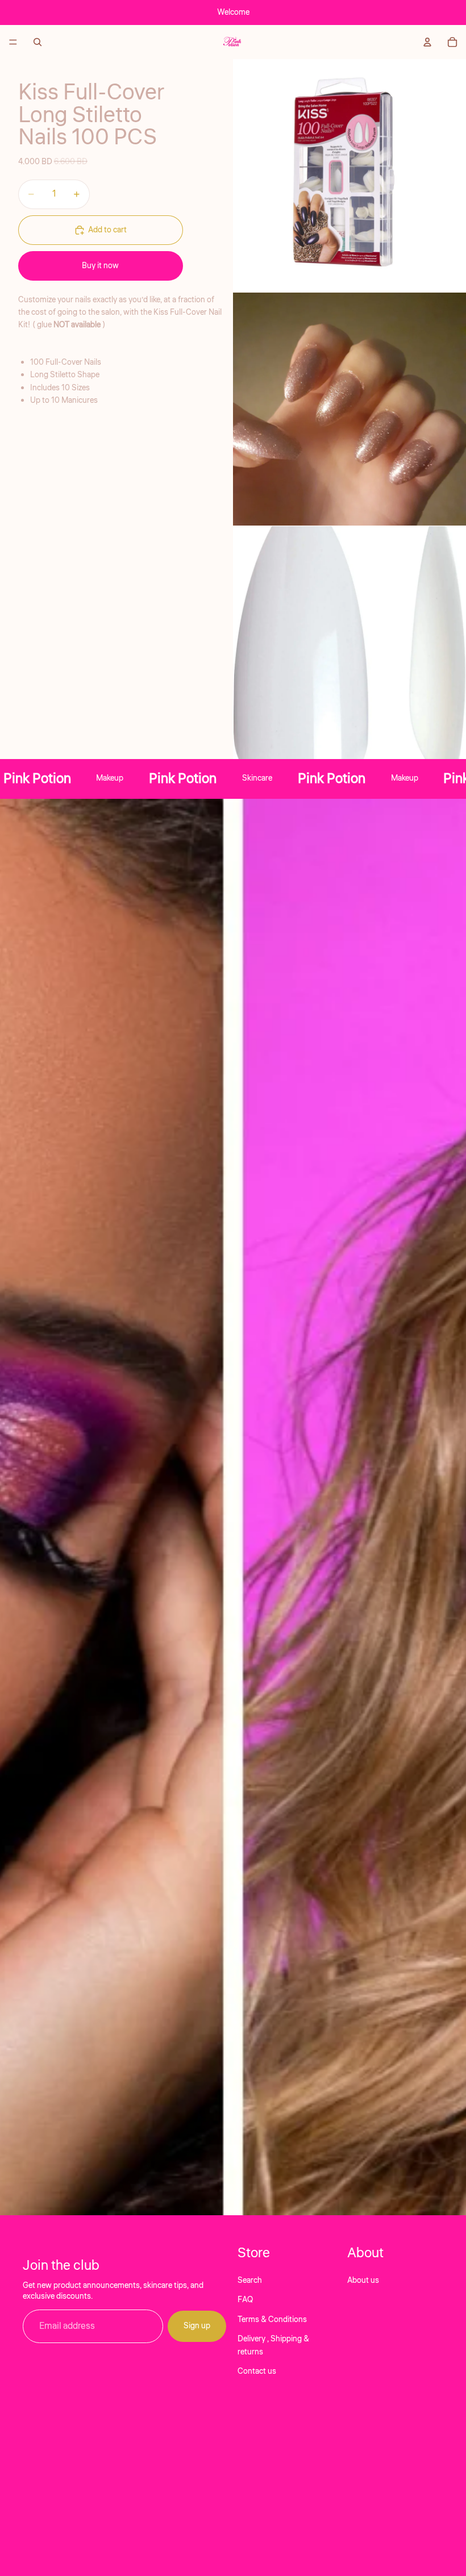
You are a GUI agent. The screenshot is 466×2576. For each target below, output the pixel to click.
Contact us (257, 2371)
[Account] (427, 42)
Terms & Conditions (272, 2320)
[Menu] (13, 42)
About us (363, 2281)
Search (250, 2281)
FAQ (245, 2300)
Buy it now (100, 266)
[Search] (38, 42)
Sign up (197, 2327)
